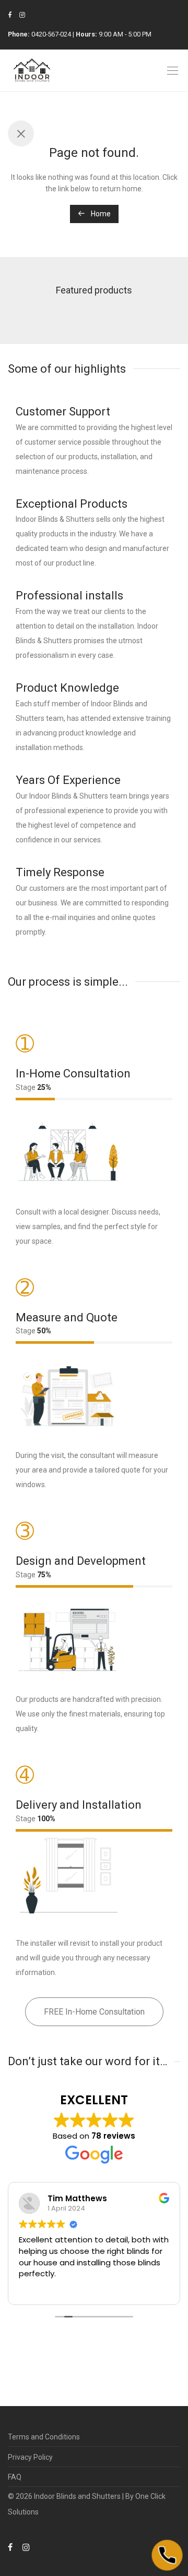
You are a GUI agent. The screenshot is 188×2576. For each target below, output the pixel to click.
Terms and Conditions (44, 2437)
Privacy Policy (30, 2457)
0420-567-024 (51, 34)
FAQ (15, 2477)
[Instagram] (22, 15)
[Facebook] (10, 15)
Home (100, 214)
